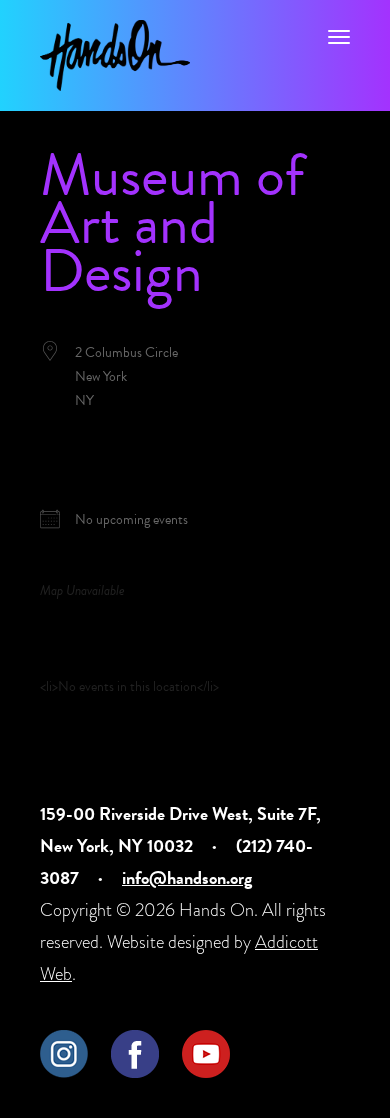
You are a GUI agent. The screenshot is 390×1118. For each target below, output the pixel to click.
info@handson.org (187, 877)
